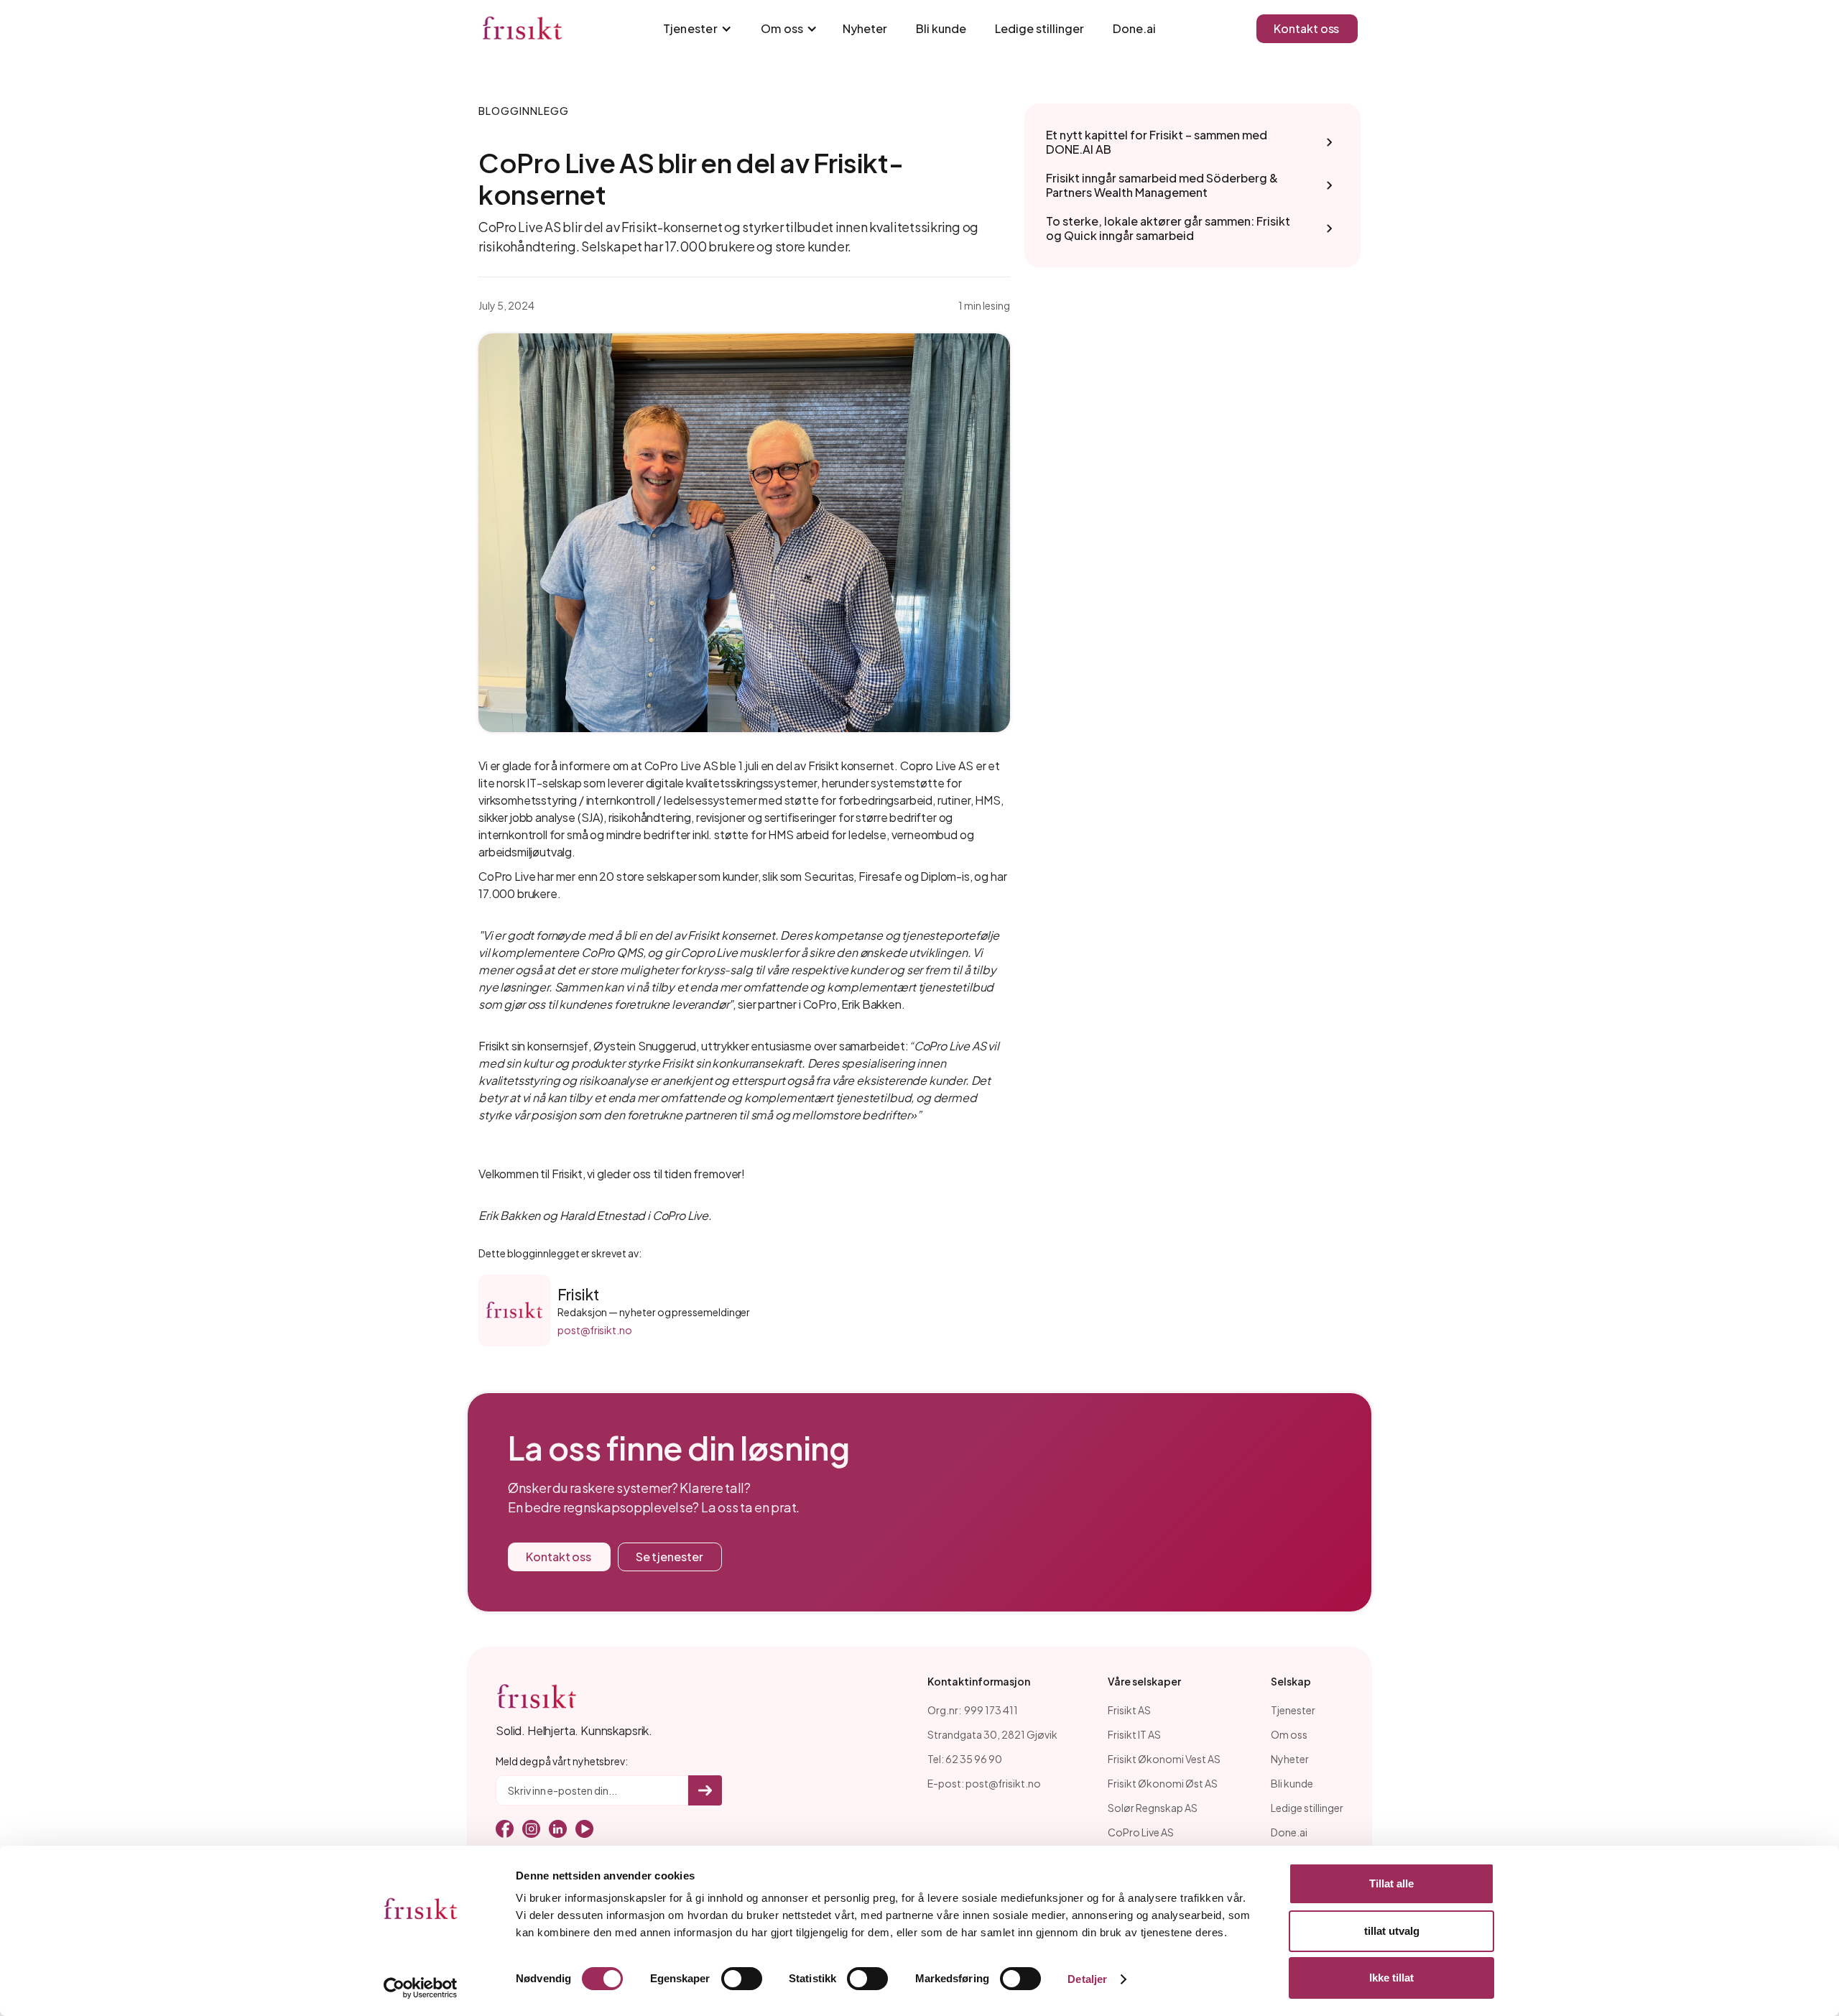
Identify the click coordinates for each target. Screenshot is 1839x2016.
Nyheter (865, 28)
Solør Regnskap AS (1153, 1808)
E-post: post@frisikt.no (984, 1783)
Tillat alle (1391, 1883)
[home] (522, 29)
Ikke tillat (1391, 1978)
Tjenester (1293, 1710)
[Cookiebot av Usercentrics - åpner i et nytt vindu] (421, 1988)
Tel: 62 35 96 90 (965, 1759)
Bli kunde (941, 28)
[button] (694, 29)
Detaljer (1087, 1979)
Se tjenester (670, 1557)
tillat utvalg (1392, 1931)
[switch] (742, 1979)
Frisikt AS (1129, 1710)
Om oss (1289, 1734)
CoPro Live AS (1141, 1832)
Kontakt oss (1306, 28)
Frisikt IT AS (1134, 1734)
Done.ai (1134, 28)
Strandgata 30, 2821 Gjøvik (992, 1734)
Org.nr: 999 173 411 (973, 1710)
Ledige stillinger (1039, 28)
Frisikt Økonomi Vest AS (1164, 1759)
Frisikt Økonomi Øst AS (1163, 1783)
